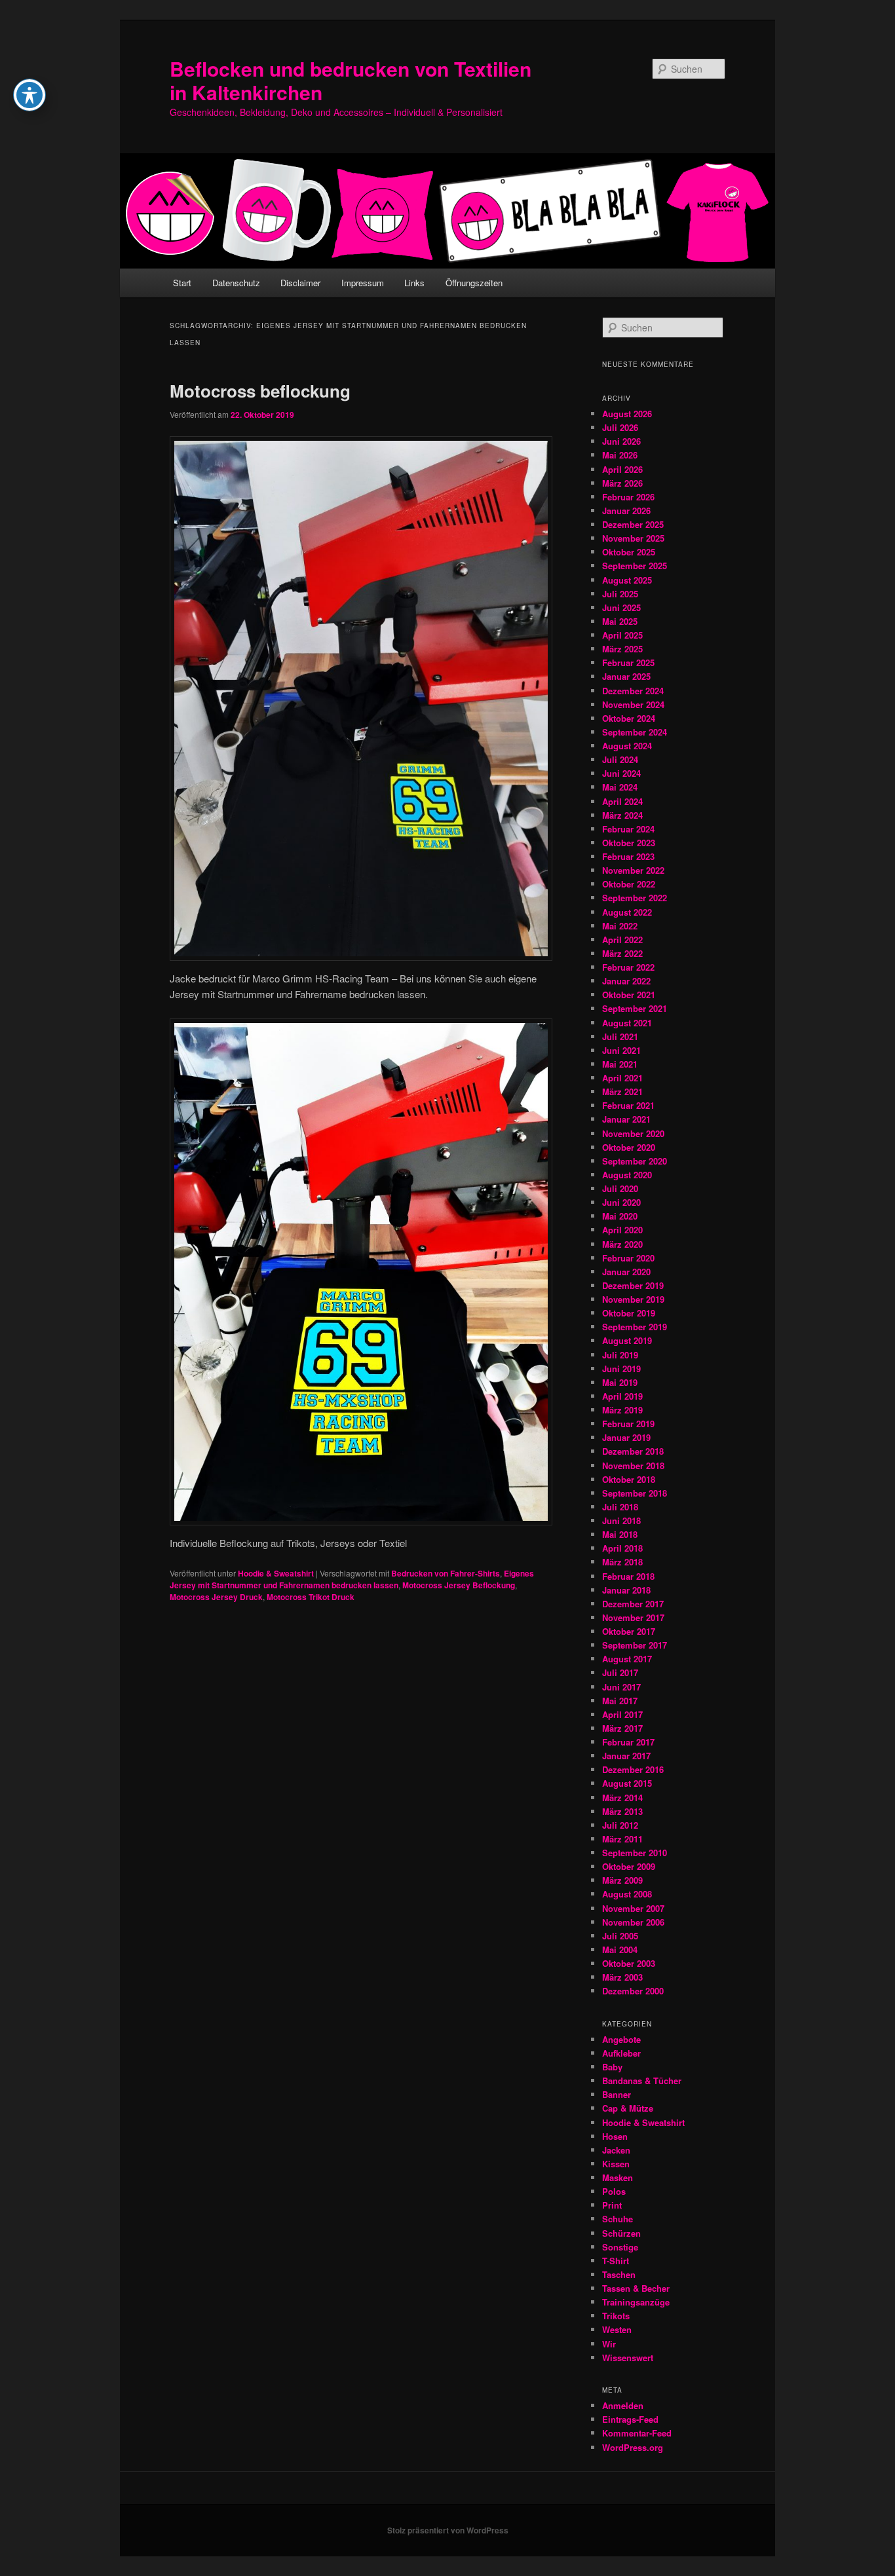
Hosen (615, 2136)
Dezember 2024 (633, 691)
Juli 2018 (620, 1507)
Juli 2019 (620, 1355)
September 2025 (635, 566)
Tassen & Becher (636, 2288)
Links (414, 283)
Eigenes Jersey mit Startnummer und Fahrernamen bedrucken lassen (352, 1579)
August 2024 (627, 746)
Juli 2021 (620, 1036)
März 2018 (622, 1562)
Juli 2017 (620, 1672)
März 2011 (622, 1839)
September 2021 (635, 1008)
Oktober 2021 (629, 995)
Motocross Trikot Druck (311, 1597)
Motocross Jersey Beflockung (459, 1585)
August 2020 (627, 1175)
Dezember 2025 (633, 524)
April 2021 (622, 1078)
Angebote (621, 2039)
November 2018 (633, 1465)
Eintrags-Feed (630, 2419)
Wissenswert (628, 2358)
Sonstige (620, 2247)
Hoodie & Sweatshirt (276, 1573)
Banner (617, 2094)
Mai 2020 (620, 1216)
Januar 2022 (626, 981)
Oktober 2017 (629, 1631)
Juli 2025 (620, 594)
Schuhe (618, 2219)
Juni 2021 (621, 1050)
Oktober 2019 (629, 1313)
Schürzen (621, 2233)
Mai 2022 (620, 926)
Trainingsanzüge (636, 2302)
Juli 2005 (620, 1936)
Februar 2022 (628, 967)
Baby (612, 2067)
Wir (609, 2344)
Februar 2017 (628, 1742)
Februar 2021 (628, 1105)
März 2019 (622, 1410)
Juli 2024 (620, 759)
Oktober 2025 (629, 552)
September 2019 (635, 1327)
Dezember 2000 (633, 1991)
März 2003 (622, 1977)
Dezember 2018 (633, 1451)
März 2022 (622, 953)
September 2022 (635, 898)
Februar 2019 (628, 1424)
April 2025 (622, 635)
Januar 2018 (626, 1590)
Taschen (619, 2274)
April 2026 (622, 469)
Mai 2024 (620, 787)
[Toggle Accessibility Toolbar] (29, 95)
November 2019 (633, 1299)
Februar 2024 (628, 829)
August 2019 (627, 1340)
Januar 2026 (626, 511)
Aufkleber (621, 2053)
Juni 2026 (621, 441)
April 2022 (622, 940)
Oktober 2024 (629, 718)
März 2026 (622, 483)
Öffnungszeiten (474, 283)
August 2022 (627, 912)
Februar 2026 (628, 497)
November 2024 (633, 704)
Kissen (616, 2164)
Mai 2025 (620, 621)
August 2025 (627, 580)
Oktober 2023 (629, 843)
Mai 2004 (620, 1950)
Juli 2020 (620, 1188)
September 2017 (635, 1645)
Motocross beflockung (260, 391)
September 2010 (635, 1853)
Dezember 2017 (633, 1604)
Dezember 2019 (633, 1285)
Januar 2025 (626, 676)
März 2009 (622, 1880)
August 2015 (627, 1783)
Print (612, 2205)
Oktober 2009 (629, 1866)
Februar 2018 (628, 1576)
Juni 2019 (621, 1369)
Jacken (616, 2150)
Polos (614, 2191)
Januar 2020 (626, 1272)
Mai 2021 (620, 1064)
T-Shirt (616, 2261)
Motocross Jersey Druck (216, 1597)
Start (182, 283)
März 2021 (622, 1092)
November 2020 (633, 1133)
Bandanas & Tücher (642, 2081)
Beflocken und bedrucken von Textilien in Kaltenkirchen (351, 80)
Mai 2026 (620, 455)
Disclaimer (300, 283)
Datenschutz (236, 283)
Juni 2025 (621, 607)
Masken (618, 2177)
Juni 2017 (621, 1687)
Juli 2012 (620, 1825)
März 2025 (622, 649)
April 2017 (622, 1714)
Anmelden (623, 2405)
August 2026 (627, 414)
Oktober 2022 (629, 884)
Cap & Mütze (628, 2108)
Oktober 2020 (629, 1147)
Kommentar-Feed (637, 2433)
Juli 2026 (620, 427)
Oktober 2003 (629, 1963)
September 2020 (635, 1161)
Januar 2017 (626, 1756)
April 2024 (622, 801)
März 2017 (622, 1728)
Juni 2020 (621, 1202)
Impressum (363, 283)
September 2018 (635, 1493)
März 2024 (622, 815)
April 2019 (622, 1396)
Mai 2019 (620, 1382)
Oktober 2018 (629, 1479)
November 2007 (633, 1908)
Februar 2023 (628, 856)
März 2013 (622, 1811)
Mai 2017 (620, 1701)
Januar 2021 (626, 1119)
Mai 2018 (620, 1534)
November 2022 (633, 870)
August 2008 (627, 1894)
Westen (617, 2329)
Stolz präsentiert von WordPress (448, 2530)
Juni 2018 (621, 1521)
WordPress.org (633, 2447)
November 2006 (633, 1922)
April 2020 (622, 1230)
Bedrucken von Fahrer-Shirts (446, 1573)
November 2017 (633, 1617)
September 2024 (635, 732)
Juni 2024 (621, 773)
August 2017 (627, 1659)
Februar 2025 (628, 663)
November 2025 (633, 538)
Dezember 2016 (633, 1769)
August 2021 (627, 1023)
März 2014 (622, 1798)
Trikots (616, 2316)
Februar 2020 (628, 1258)
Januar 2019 (626, 1437)
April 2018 (622, 1548)
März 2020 (622, 1244)
